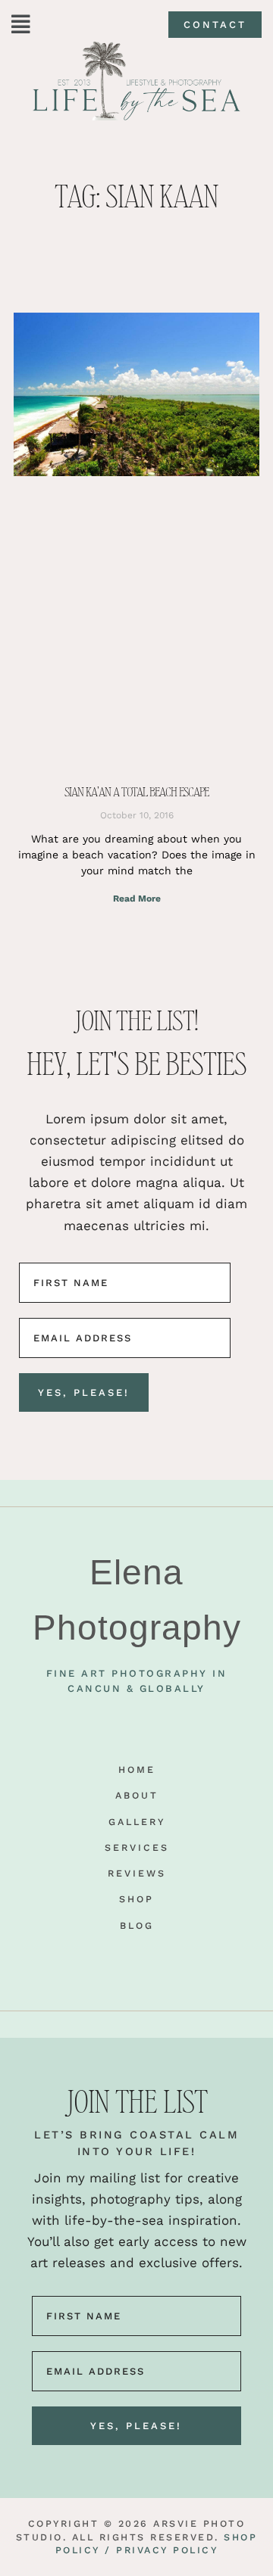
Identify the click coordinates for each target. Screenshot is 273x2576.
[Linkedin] (162, 1960)
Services (137, 1847)
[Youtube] (85, 1960)
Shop (136, 1899)
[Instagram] (111, 1960)
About (137, 1795)
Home (137, 1769)
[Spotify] (188, 1960)
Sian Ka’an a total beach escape (136, 792)
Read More (137, 899)
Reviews (137, 1873)
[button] (21, 25)
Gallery (137, 1822)
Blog (137, 1925)
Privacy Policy (167, 2550)
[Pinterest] (136, 1960)
